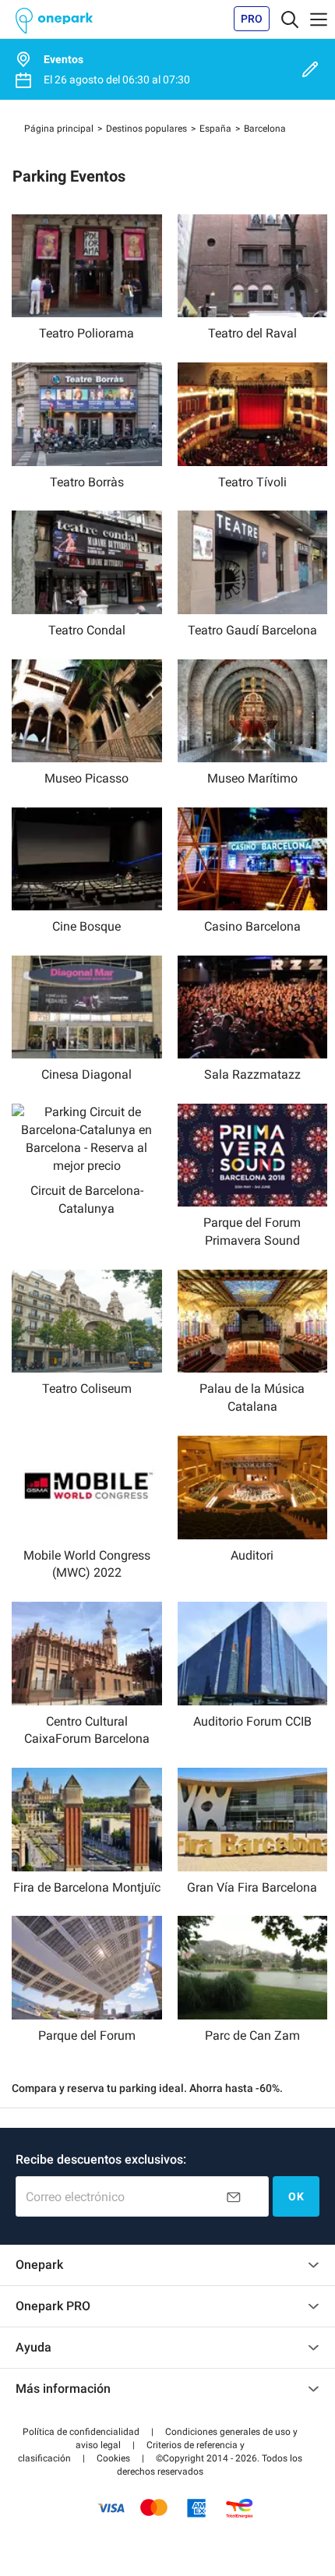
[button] (81, 2432)
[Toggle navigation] (290, 19)
